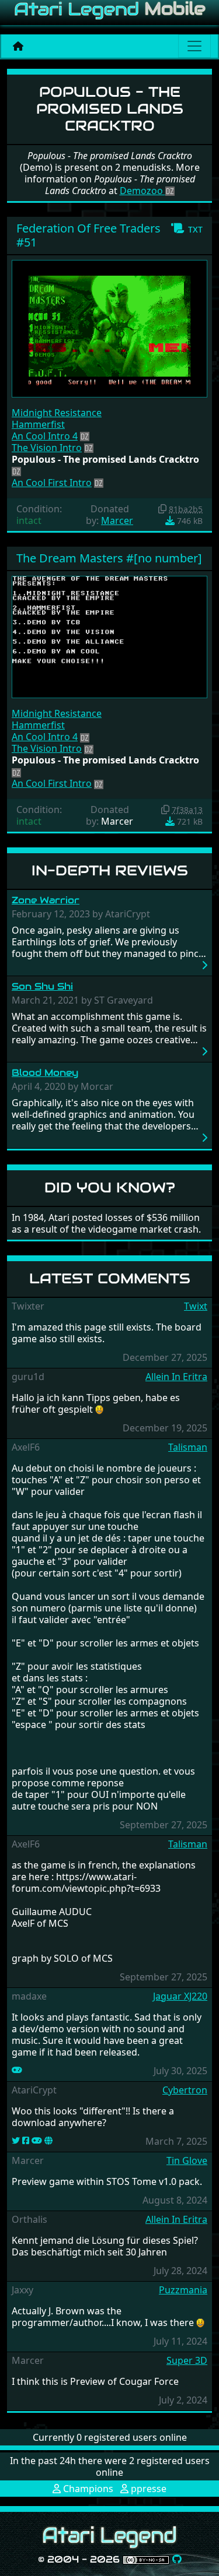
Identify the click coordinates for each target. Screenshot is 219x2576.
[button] (187, 228)
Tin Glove (187, 2160)
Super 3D (187, 2360)
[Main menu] (194, 46)
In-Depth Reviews (110, 870)
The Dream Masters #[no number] (109, 558)
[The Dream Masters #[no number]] (109, 636)
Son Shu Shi (42, 986)
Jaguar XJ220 (180, 1996)
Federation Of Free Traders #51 (88, 235)
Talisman (188, 1447)
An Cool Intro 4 (45, 436)
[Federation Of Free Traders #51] (109, 328)
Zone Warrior (46, 900)
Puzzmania (183, 2290)
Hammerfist (38, 424)
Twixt (196, 1306)
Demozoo (142, 191)
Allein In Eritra (176, 1377)
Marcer (117, 520)
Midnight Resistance (57, 413)
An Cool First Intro (52, 483)
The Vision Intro (47, 448)
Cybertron (185, 2090)
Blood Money (45, 1073)
